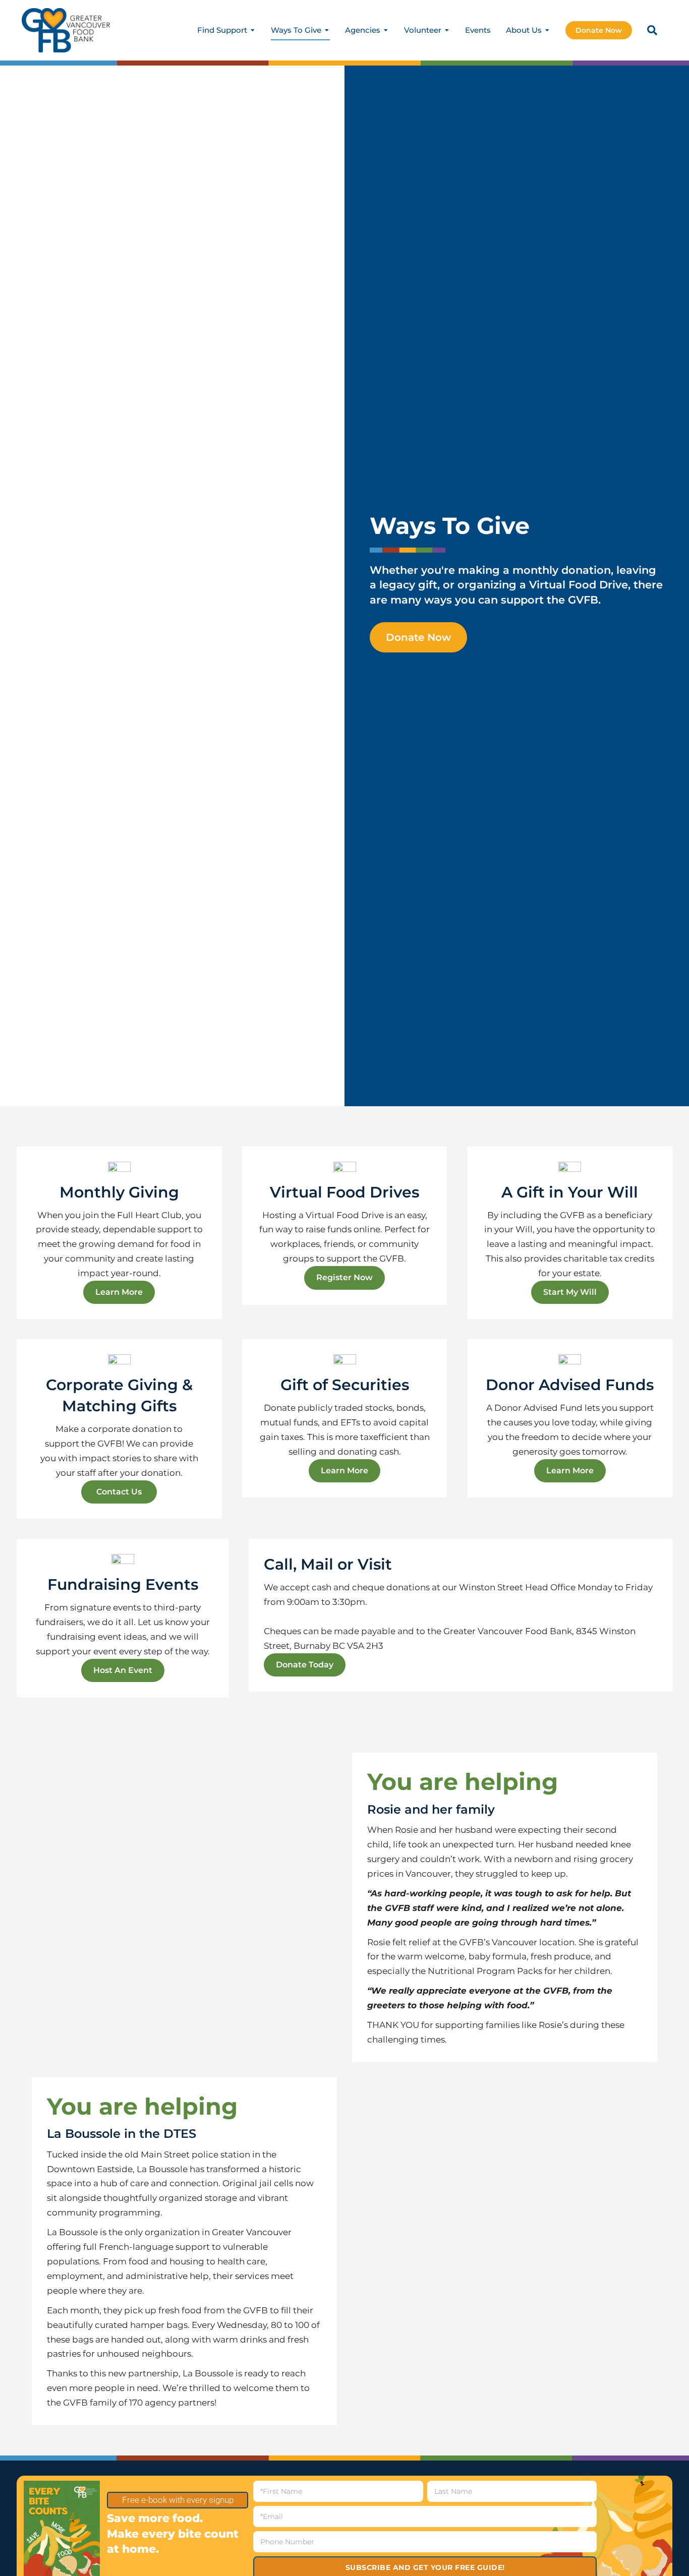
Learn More (119, 1292)
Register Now (344, 1277)
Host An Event (123, 1670)
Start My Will (570, 1292)
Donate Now (599, 30)
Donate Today (305, 1665)
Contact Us (119, 1492)
